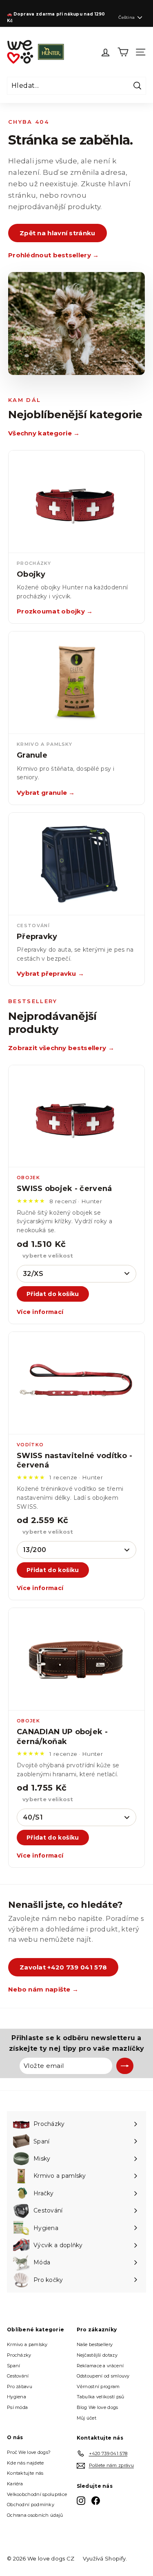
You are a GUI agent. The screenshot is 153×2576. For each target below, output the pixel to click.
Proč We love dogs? (29, 2452)
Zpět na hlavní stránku (58, 233)
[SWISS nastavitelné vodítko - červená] (76, 1383)
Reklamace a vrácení (100, 2366)
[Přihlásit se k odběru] (125, 2066)
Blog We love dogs (98, 2407)
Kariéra (15, 2484)
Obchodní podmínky (31, 2505)
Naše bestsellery (95, 2344)
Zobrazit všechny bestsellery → (61, 1048)
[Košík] (123, 52)
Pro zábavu (20, 2386)
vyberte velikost (48, 1256)
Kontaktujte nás (25, 2473)
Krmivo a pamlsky (27, 2344)
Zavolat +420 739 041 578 (63, 1967)
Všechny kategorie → (44, 433)
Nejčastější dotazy (97, 2355)
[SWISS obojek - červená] (76, 1116)
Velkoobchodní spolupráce (37, 2494)
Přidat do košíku (53, 1294)
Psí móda (17, 2407)
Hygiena (17, 2397)
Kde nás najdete (25, 2463)
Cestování (18, 2376)
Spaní (14, 2366)
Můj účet (86, 2418)
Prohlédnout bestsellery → (54, 255)
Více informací (40, 1312)
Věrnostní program (98, 2386)
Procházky (19, 2355)
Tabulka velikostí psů (101, 2397)
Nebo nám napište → (43, 1989)
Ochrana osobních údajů (35, 2515)
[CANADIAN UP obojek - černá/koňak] (76, 1659)
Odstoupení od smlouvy (103, 2376)
